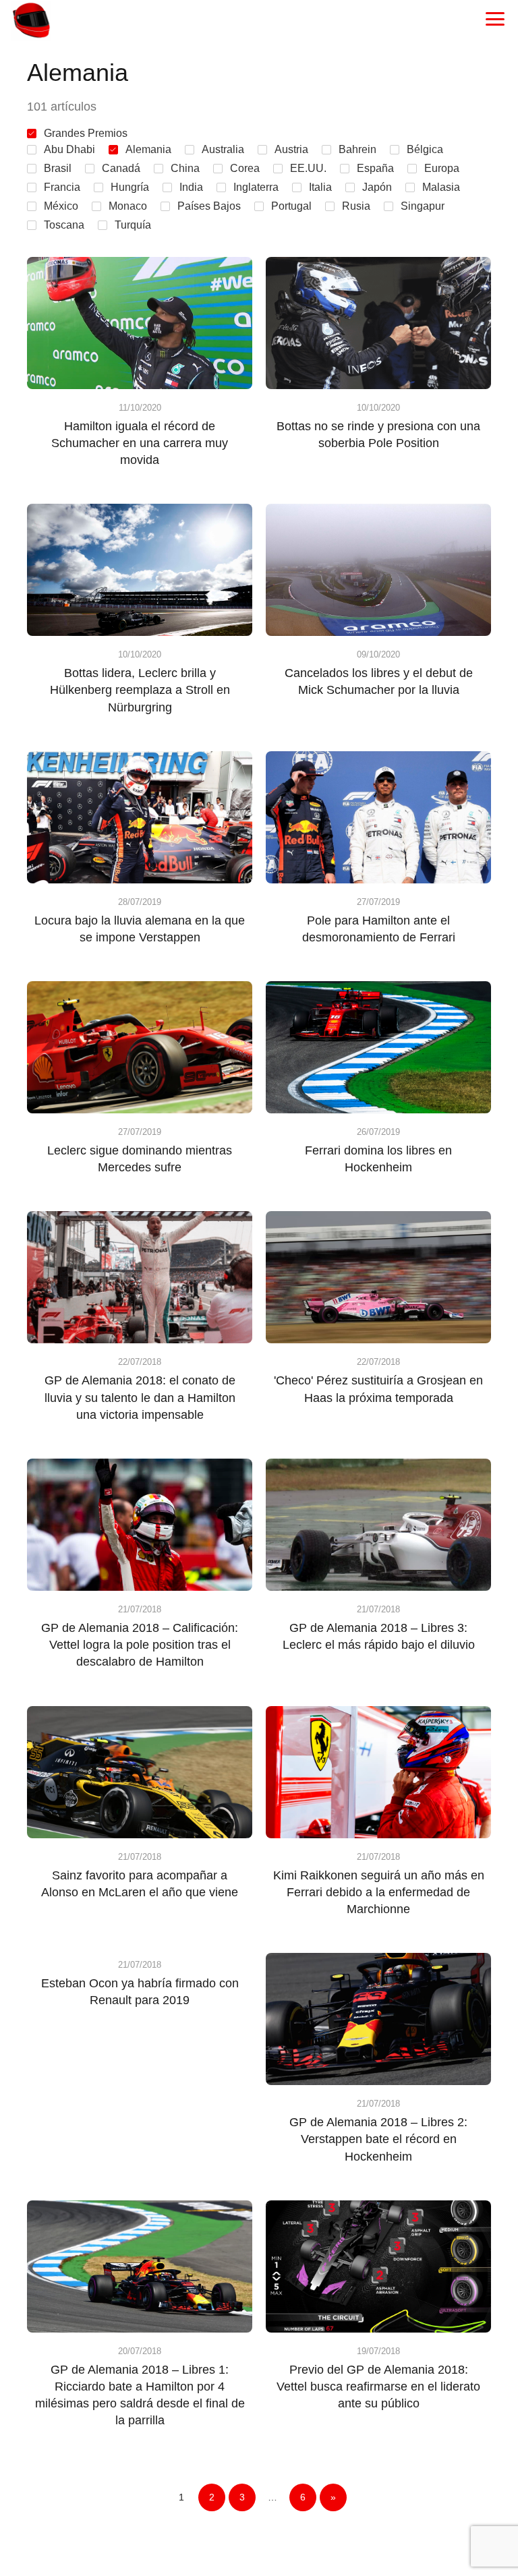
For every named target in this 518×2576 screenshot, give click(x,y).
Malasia (441, 187)
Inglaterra (256, 187)
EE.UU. (308, 168)
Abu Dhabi (69, 149)
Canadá (121, 168)
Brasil (58, 168)
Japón (377, 187)
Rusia (356, 206)
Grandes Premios (86, 133)
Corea (245, 168)
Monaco (128, 206)
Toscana (64, 225)
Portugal (291, 206)
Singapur (423, 206)
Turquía (133, 225)
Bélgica (425, 149)
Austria (291, 149)
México (61, 206)
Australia (223, 149)
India (191, 187)
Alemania (148, 149)
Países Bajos (209, 206)
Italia (320, 187)
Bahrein (357, 149)
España (375, 168)
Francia (62, 187)
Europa (442, 168)
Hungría (130, 187)
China (185, 168)
